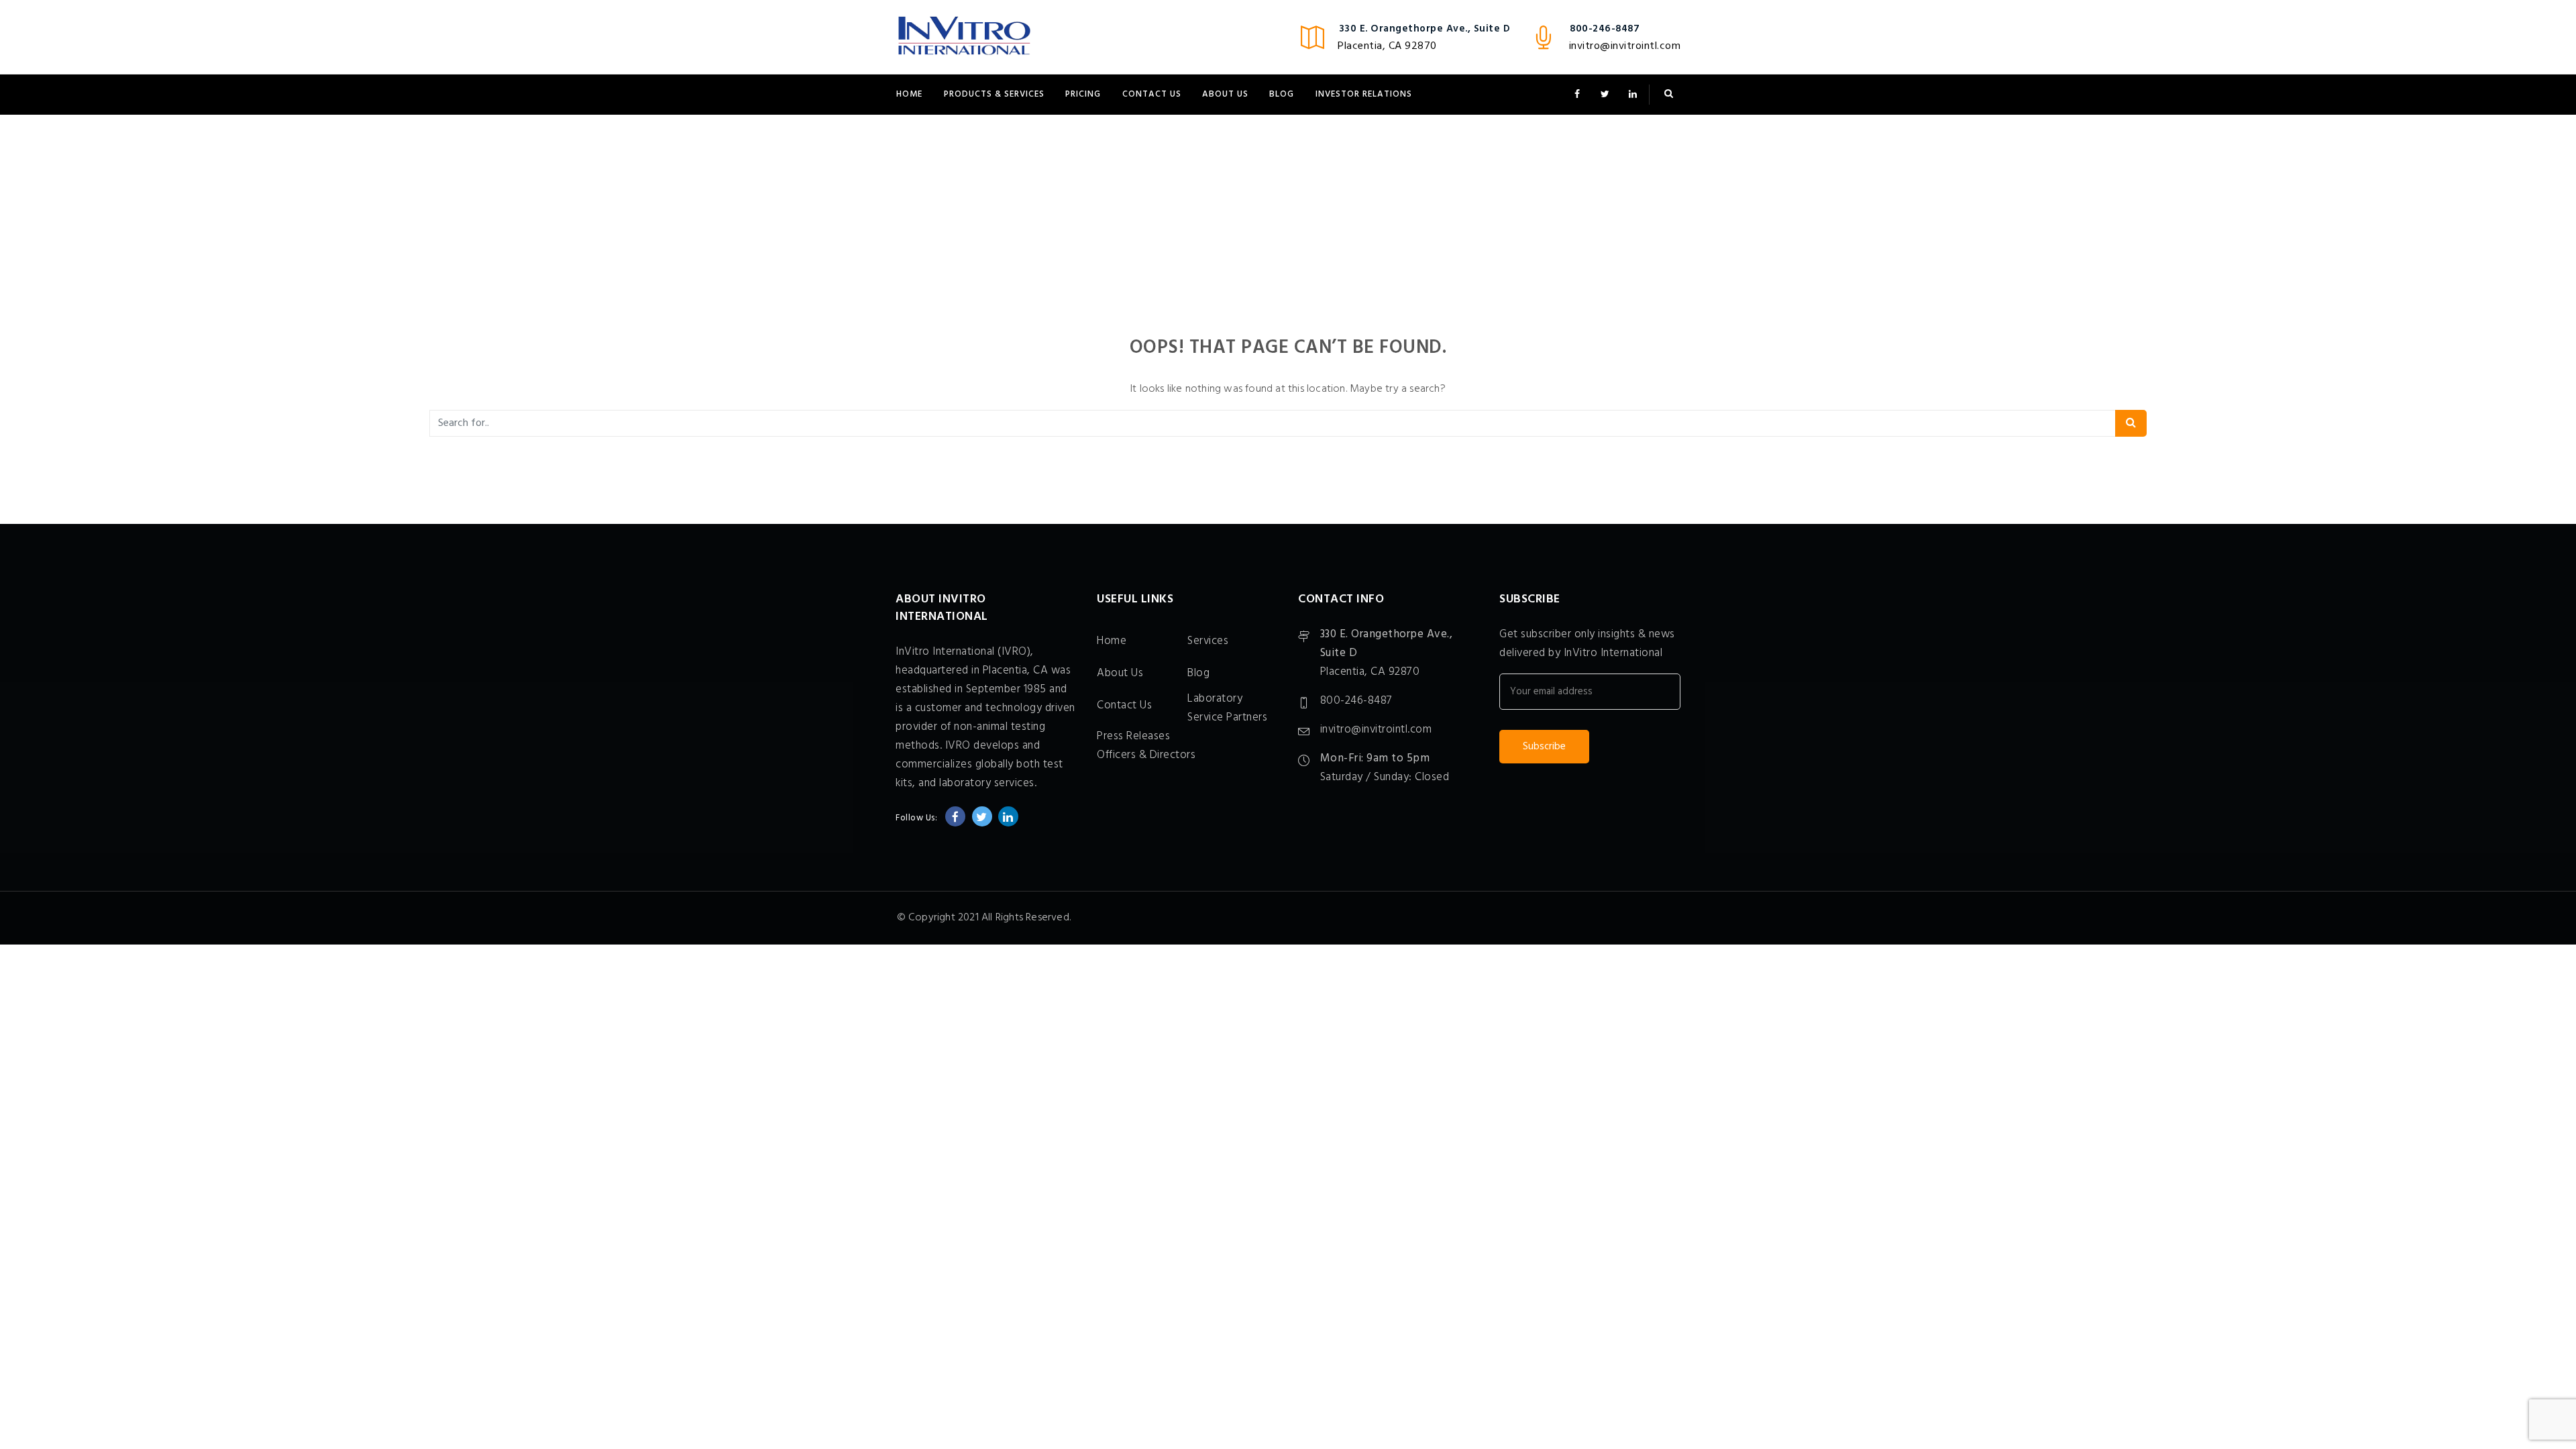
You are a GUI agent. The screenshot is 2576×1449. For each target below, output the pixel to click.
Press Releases (1133, 736)
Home (909, 94)
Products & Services (994, 94)
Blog (1282, 94)
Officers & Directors (1146, 755)
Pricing (1083, 94)
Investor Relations (1364, 94)
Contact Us (1152, 94)
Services (1208, 641)
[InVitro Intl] (964, 37)
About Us (1225, 94)
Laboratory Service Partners (1227, 708)
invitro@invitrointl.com (1625, 46)
